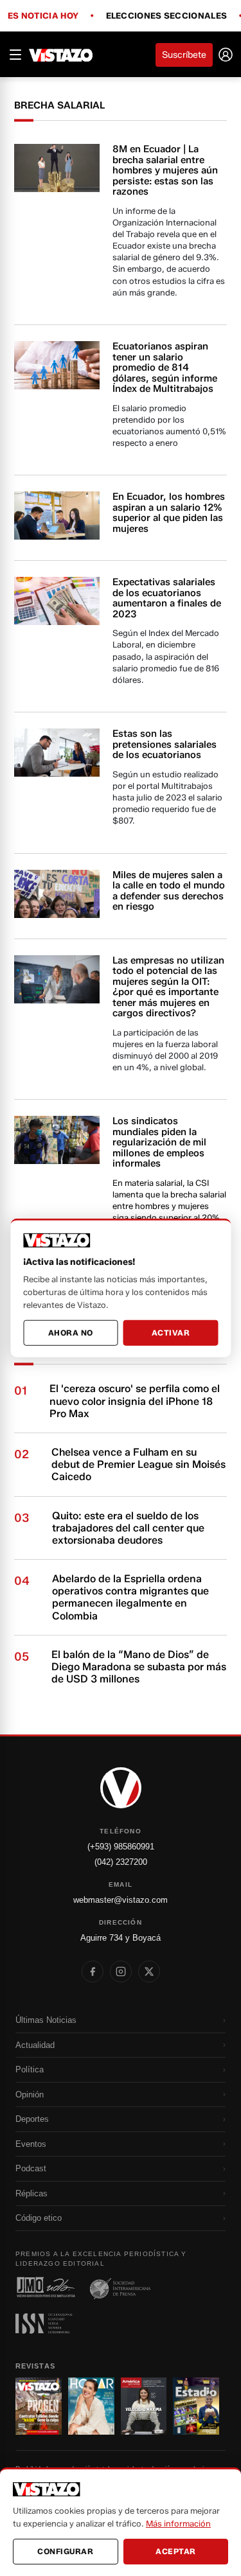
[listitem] (93, 1972)
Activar (171, 1333)
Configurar (65, 2551)
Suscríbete (184, 55)
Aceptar (176, 2551)
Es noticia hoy (43, 16)
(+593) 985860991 (121, 1847)
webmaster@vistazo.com (121, 1900)
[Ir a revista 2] (91, 2406)
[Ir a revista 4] (196, 2406)
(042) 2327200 (121, 1862)
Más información (178, 2523)
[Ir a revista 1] (39, 2406)
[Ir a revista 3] (144, 2406)
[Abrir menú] (15, 55)
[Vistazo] (61, 55)
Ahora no (71, 1333)
